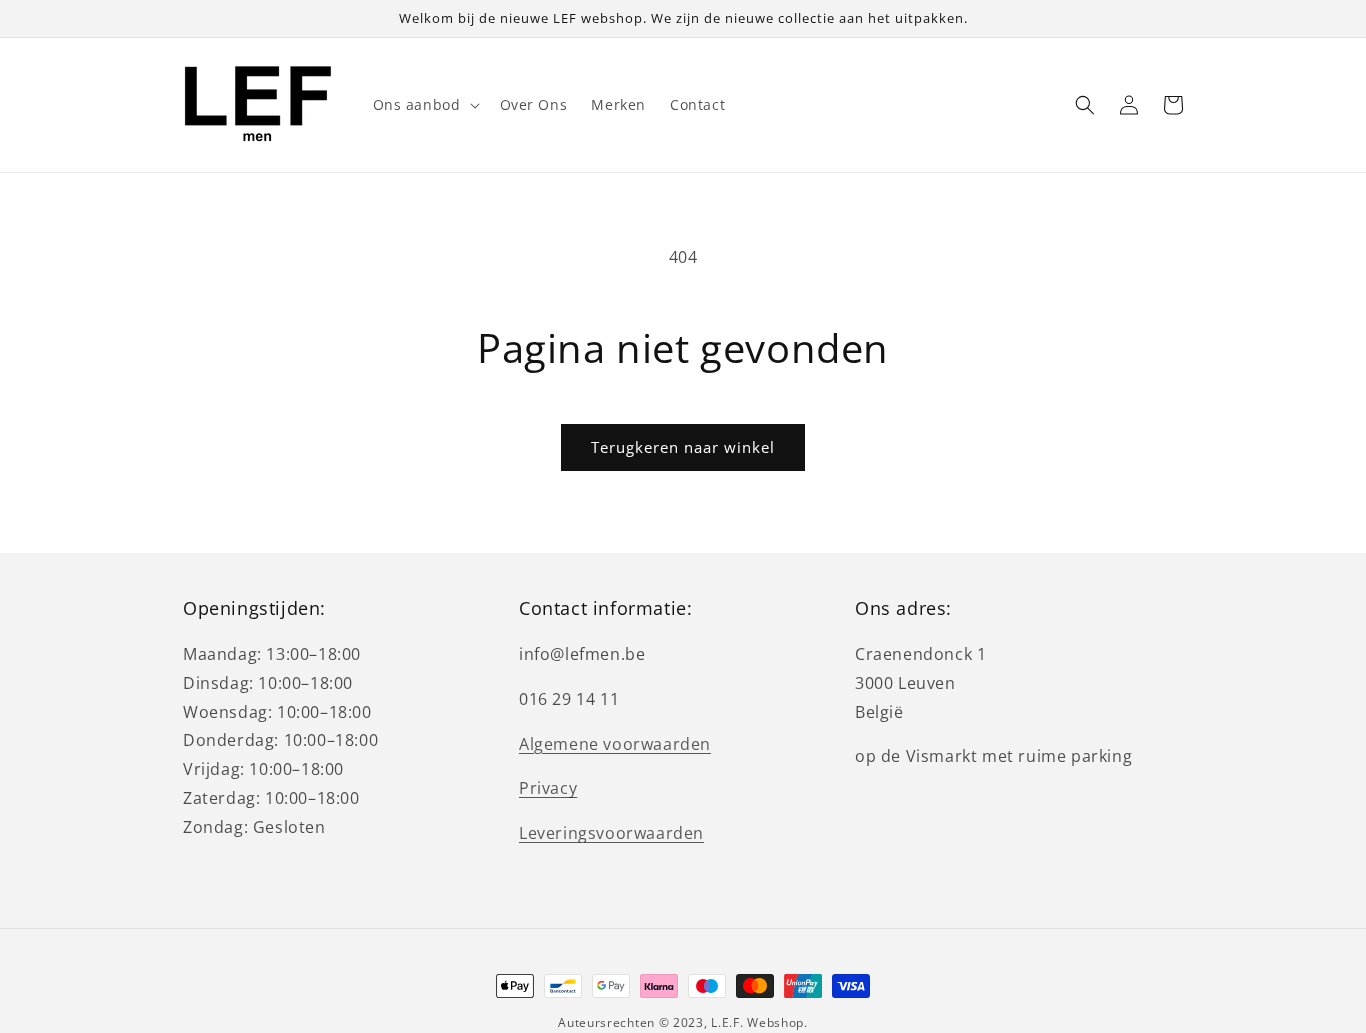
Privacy (548, 788)
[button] (424, 105)
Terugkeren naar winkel (683, 447)
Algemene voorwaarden (615, 744)
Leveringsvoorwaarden (611, 833)
